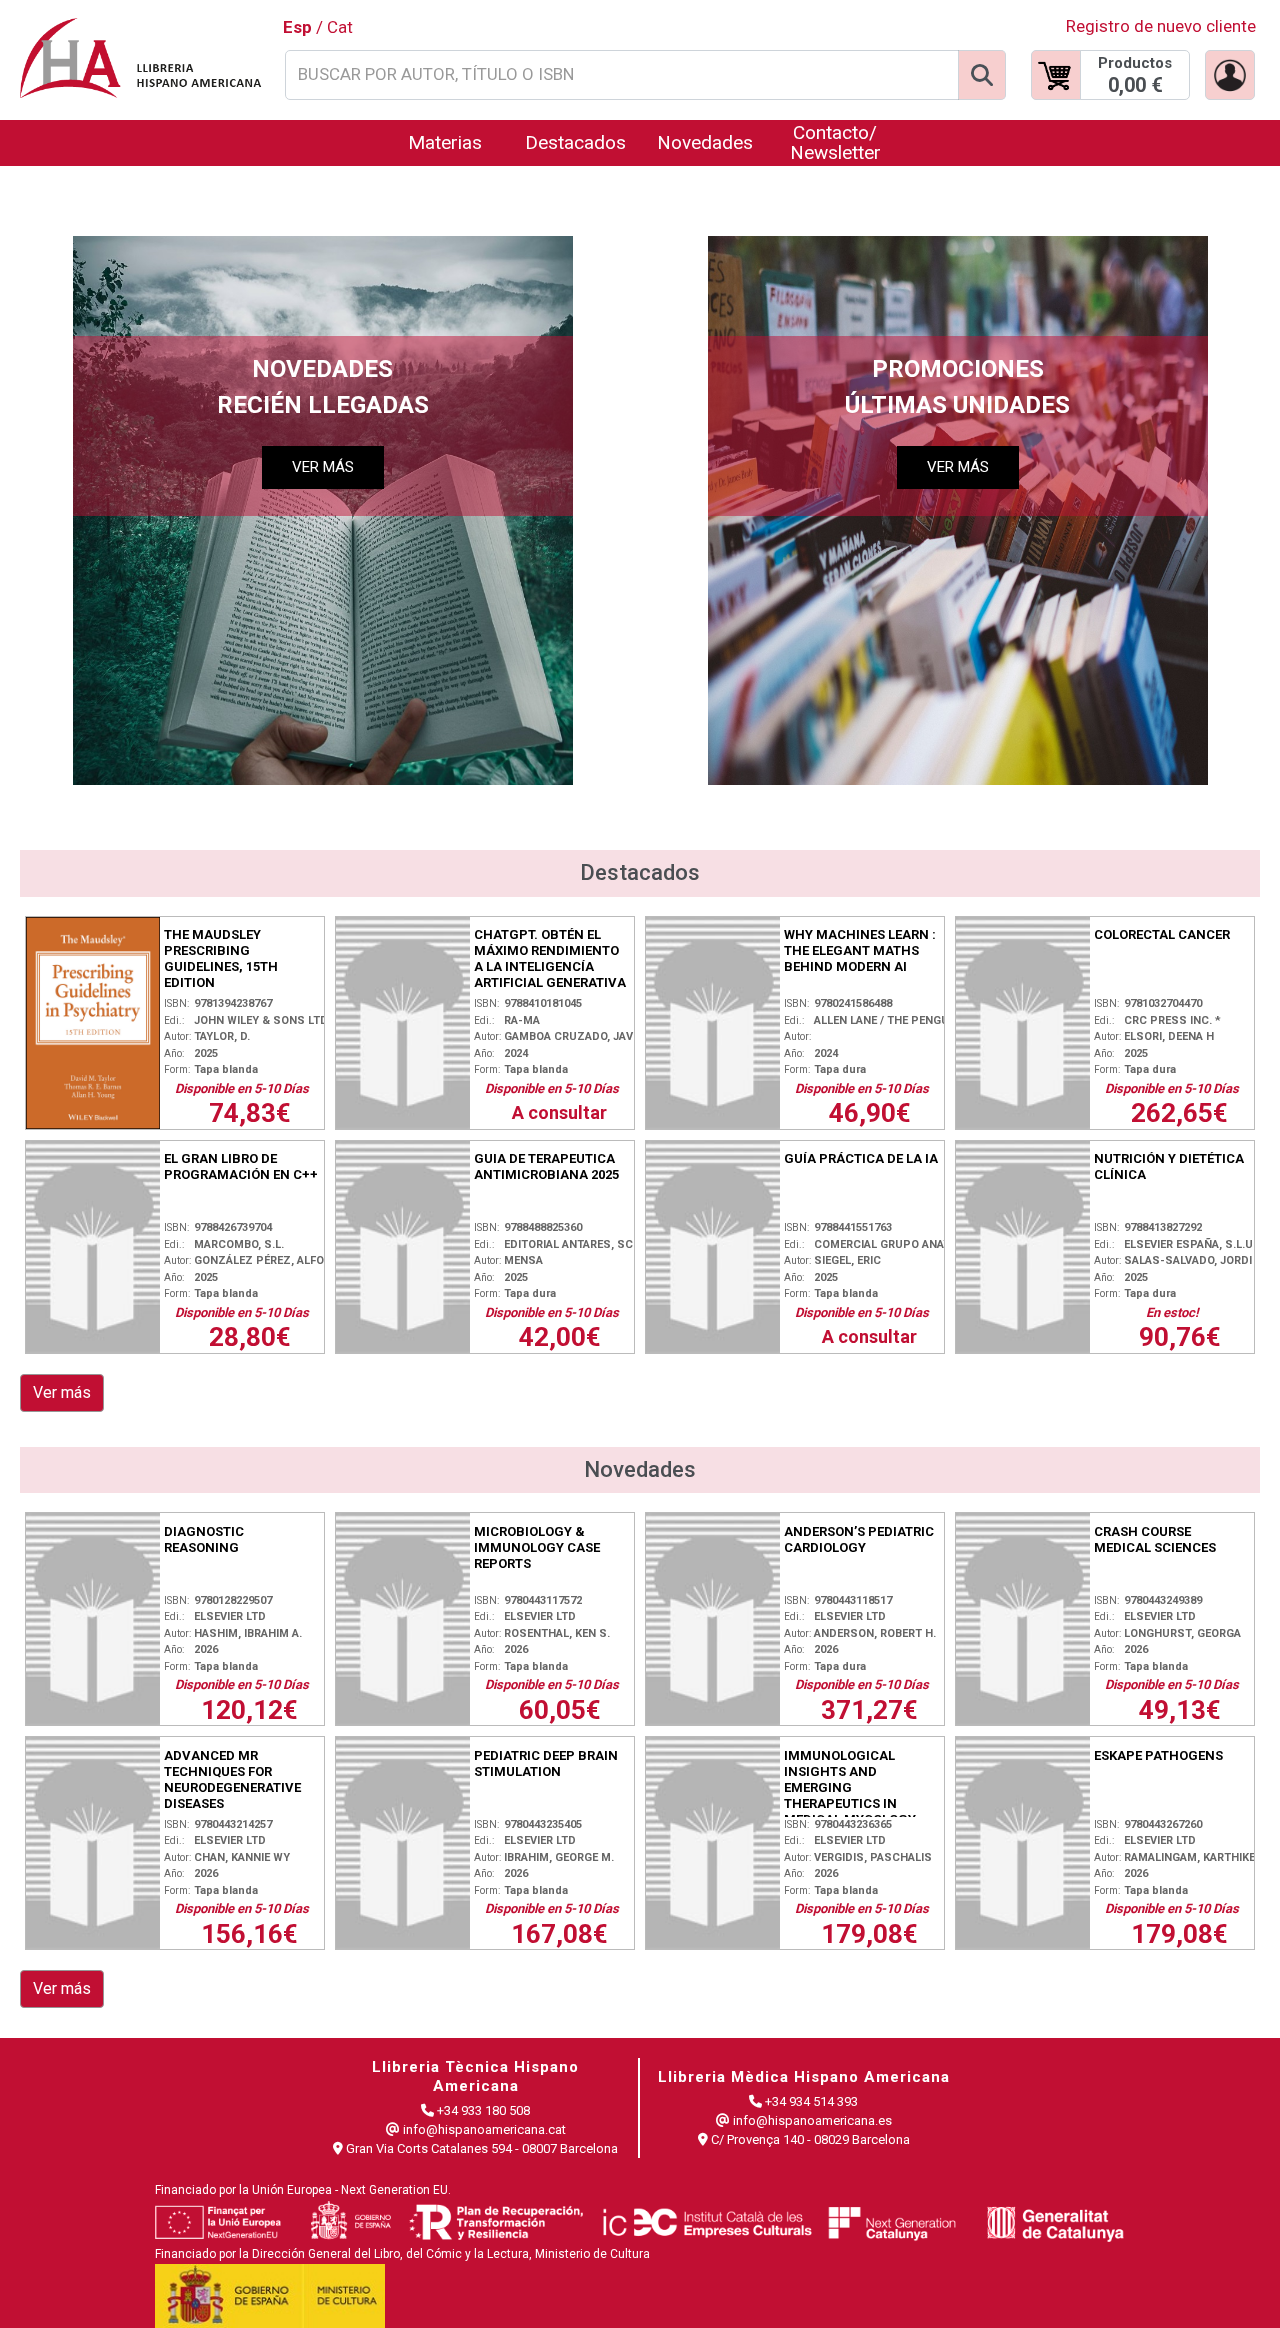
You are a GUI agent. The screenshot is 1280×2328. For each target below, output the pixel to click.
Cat (340, 27)
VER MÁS (323, 467)
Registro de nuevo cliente (1161, 26)
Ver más (62, 1392)
